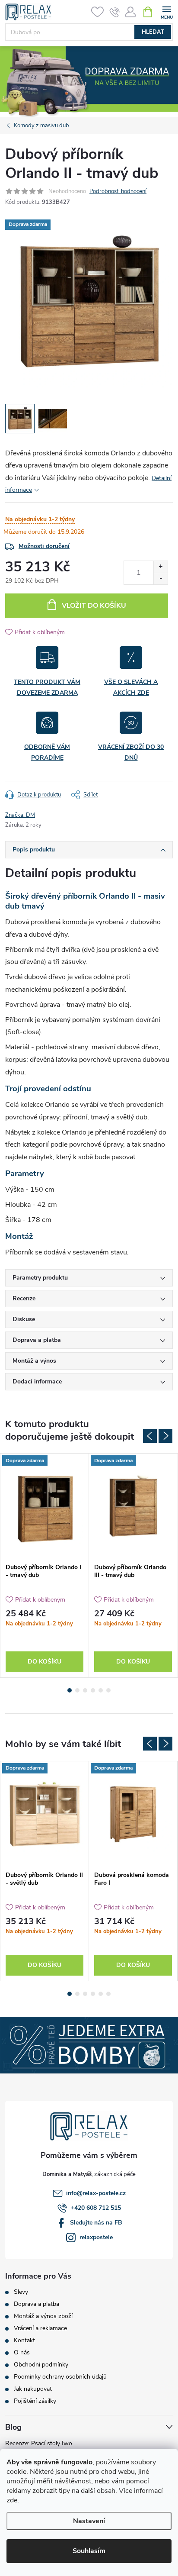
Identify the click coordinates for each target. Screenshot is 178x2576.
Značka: (20, 815)
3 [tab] (85, 1690)
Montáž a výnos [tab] (34, 1361)
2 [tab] (77, 1690)
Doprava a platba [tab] (37, 1340)
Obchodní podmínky (41, 2365)
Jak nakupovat (33, 2389)
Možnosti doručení (44, 546)
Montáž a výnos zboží (43, 2316)
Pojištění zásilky (35, 2401)
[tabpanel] (45, 1565)
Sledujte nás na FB (96, 2223)
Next (165, 1436)
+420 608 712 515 (96, 2208)
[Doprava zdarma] (44, 1506)
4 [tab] (93, 1690)
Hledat (153, 32)
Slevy (21, 2292)
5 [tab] (101, 1690)
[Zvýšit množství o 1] (161, 567)
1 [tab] (70, 1690)
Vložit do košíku (94, 606)
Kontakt (24, 2341)
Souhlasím (89, 2551)
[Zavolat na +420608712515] (115, 12)
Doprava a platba (37, 2304)
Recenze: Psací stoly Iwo (39, 2443)
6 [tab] (108, 1690)
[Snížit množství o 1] (161, 579)
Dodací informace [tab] (37, 1381)
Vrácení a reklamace (40, 2328)
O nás (22, 2353)
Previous (150, 1436)
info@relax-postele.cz (96, 2193)
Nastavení (89, 2521)
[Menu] (167, 11)
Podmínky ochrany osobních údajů (60, 2377)
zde (12, 2500)
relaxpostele (96, 2237)
